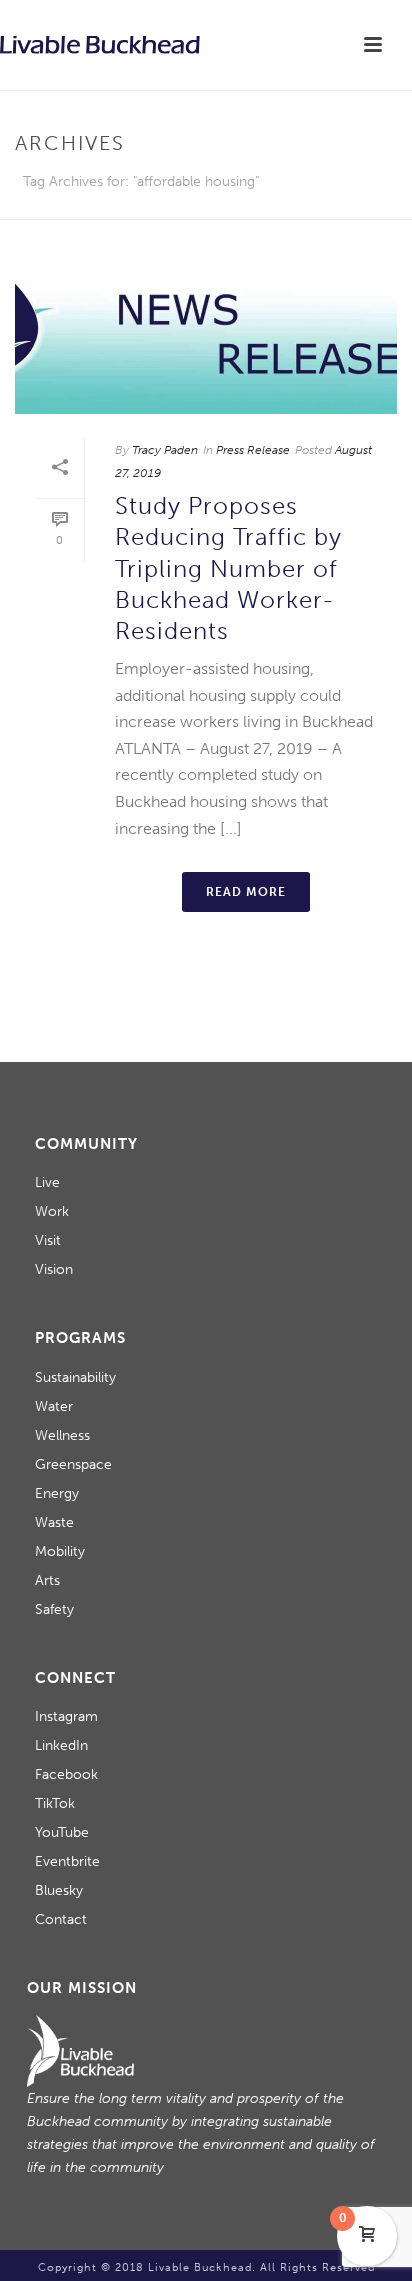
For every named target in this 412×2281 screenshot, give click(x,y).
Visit (48, 1240)
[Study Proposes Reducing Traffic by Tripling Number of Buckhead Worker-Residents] (206, 329)
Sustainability (75, 1377)
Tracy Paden (165, 450)
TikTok (55, 1803)
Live (47, 1182)
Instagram (66, 1716)
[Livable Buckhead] (100, 45)
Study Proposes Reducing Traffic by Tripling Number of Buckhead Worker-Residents (228, 568)
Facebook (66, 1774)
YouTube (62, 1832)
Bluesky (59, 1890)
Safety (54, 1609)
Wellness (62, 1435)
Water (54, 1406)
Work (52, 1211)
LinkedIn (61, 1745)
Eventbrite (67, 1861)
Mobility (60, 1551)
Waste (54, 1522)
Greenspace (73, 1464)
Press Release (253, 450)
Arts (47, 1580)
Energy (57, 1493)
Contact (61, 1919)
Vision (54, 1269)
